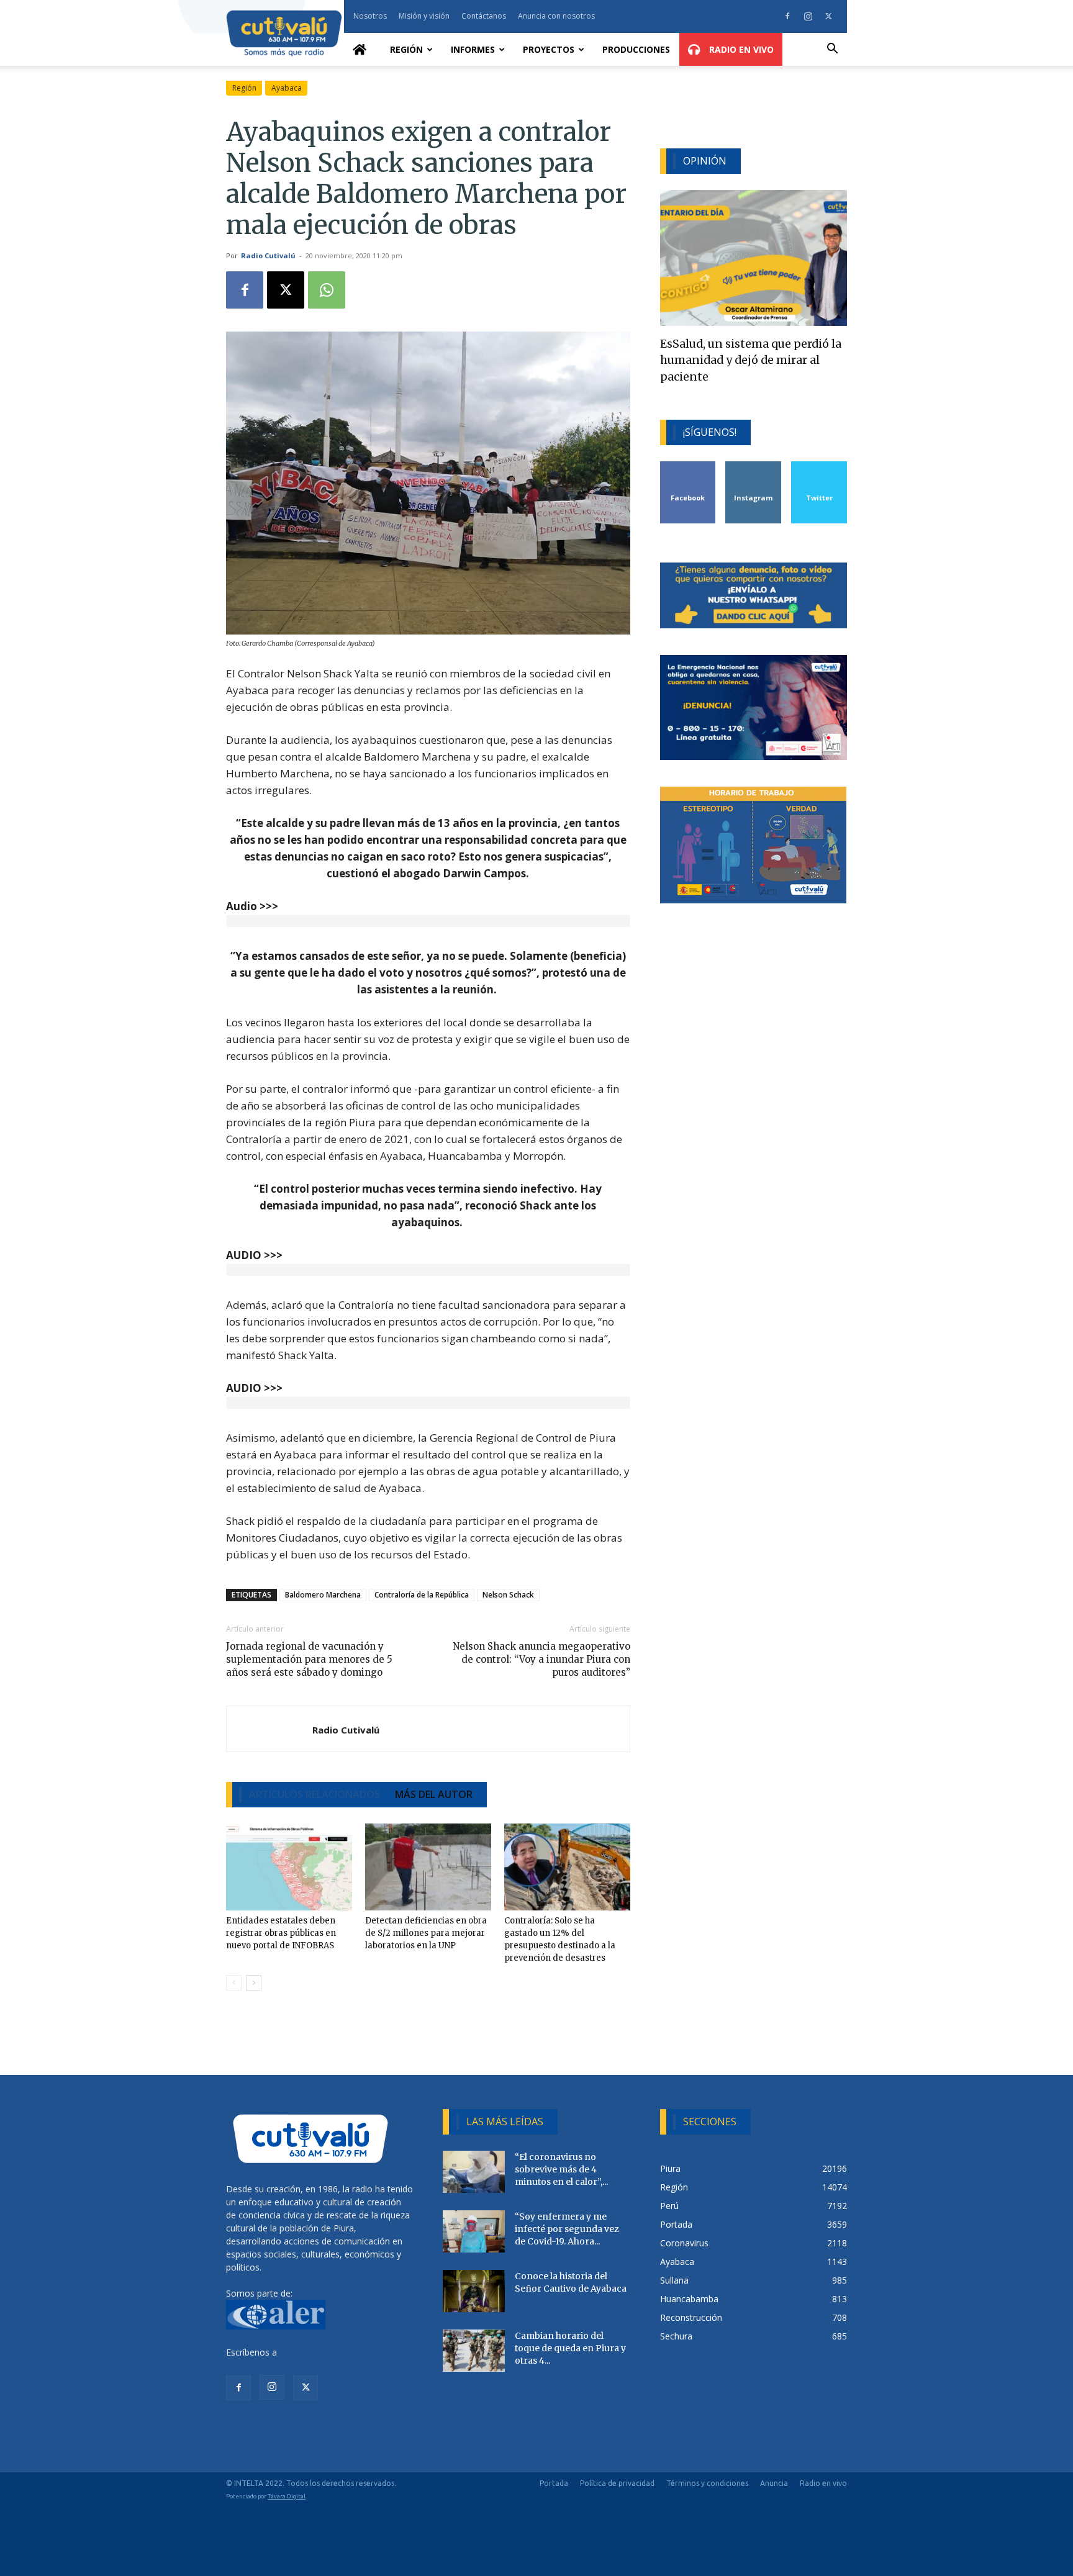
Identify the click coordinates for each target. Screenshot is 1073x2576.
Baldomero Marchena (323, 1595)
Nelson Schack (508, 1595)
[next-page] (254, 1983)
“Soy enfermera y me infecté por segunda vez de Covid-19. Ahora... (567, 2229)
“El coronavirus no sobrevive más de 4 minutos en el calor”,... (561, 2169)
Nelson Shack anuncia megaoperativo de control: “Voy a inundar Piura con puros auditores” (541, 1659)
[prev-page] (234, 1983)
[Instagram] (808, 16)
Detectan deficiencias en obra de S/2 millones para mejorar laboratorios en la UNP (426, 1933)
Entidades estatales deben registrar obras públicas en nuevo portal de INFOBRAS (281, 1933)
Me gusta (688, 466)
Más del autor (434, 1794)
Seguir (754, 466)
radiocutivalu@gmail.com (330, 2352)
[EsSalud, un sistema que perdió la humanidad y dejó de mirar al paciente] (754, 258)
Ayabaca (287, 88)
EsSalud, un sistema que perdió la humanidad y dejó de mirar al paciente (751, 360)
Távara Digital (287, 2496)
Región (406, 49)
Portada (554, 2483)
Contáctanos (484, 16)
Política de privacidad (617, 2483)
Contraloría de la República (422, 1595)
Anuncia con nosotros (556, 16)
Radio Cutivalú (268, 255)
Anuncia (774, 2483)
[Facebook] (787, 16)
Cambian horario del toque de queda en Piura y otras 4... (570, 2348)
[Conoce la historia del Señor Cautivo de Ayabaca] (474, 2291)
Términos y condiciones (707, 2483)
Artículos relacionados (315, 1794)
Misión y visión (424, 16)
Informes (473, 49)
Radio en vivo (823, 2483)
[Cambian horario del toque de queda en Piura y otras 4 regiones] (474, 2351)
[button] (832, 50)
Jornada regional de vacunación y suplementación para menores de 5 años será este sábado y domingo (309, 1659)
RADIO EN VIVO (740, 49)
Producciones (636, 49)
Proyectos (549, 49)
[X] (828, 16)
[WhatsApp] (327, 290)
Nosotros (370, 16)
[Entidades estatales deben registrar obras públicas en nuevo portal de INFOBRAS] (289, 1867)
